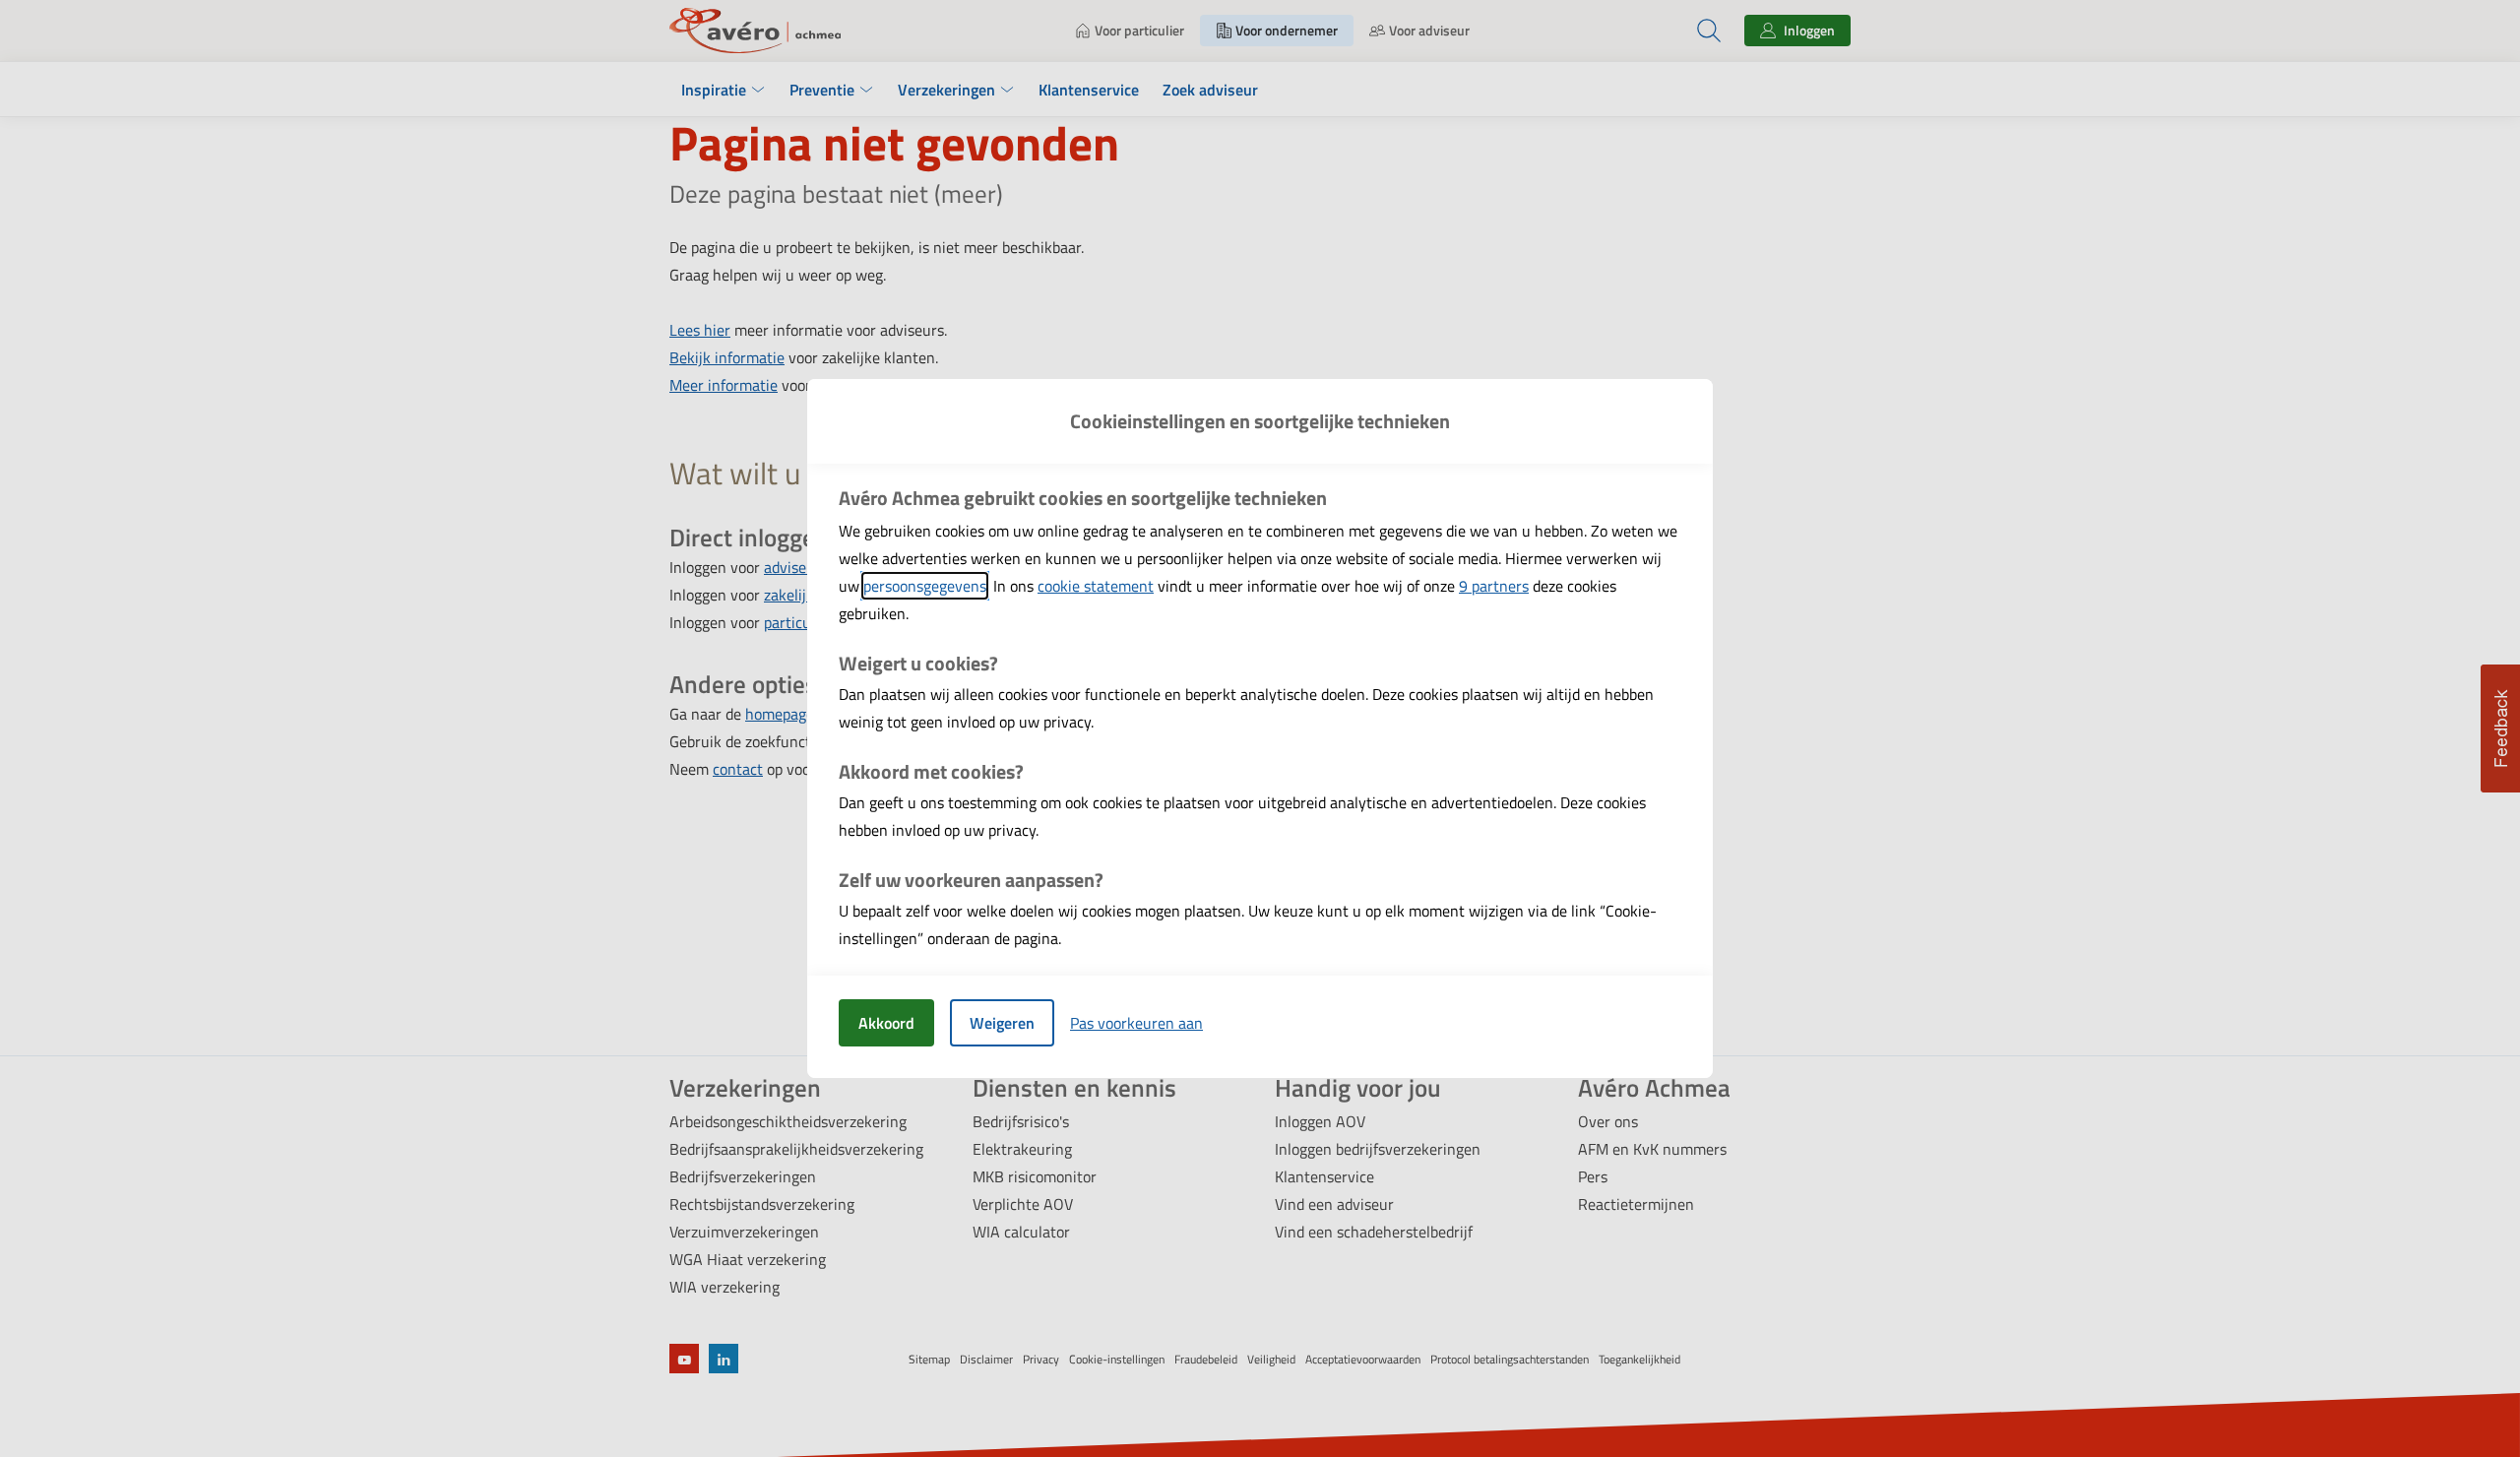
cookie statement (1096, 586)
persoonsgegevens (925, 586)
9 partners (1494, 586)
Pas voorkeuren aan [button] (1136, 1023)
